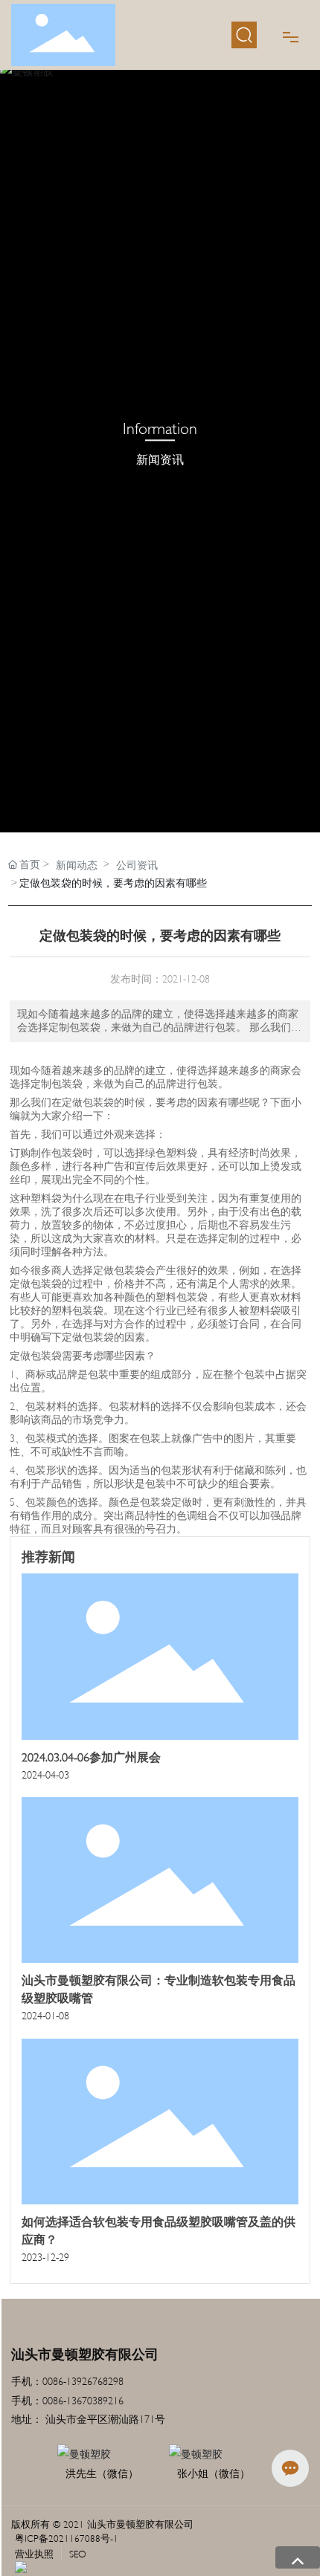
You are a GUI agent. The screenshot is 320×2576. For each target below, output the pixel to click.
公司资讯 (137, 864)
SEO (78, 2553)
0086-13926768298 (83, 2380)
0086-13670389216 (84, 2399)
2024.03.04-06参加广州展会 (91, 1756)
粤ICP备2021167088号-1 (67, 2537)
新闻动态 (77, 864)
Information (160, 427)
